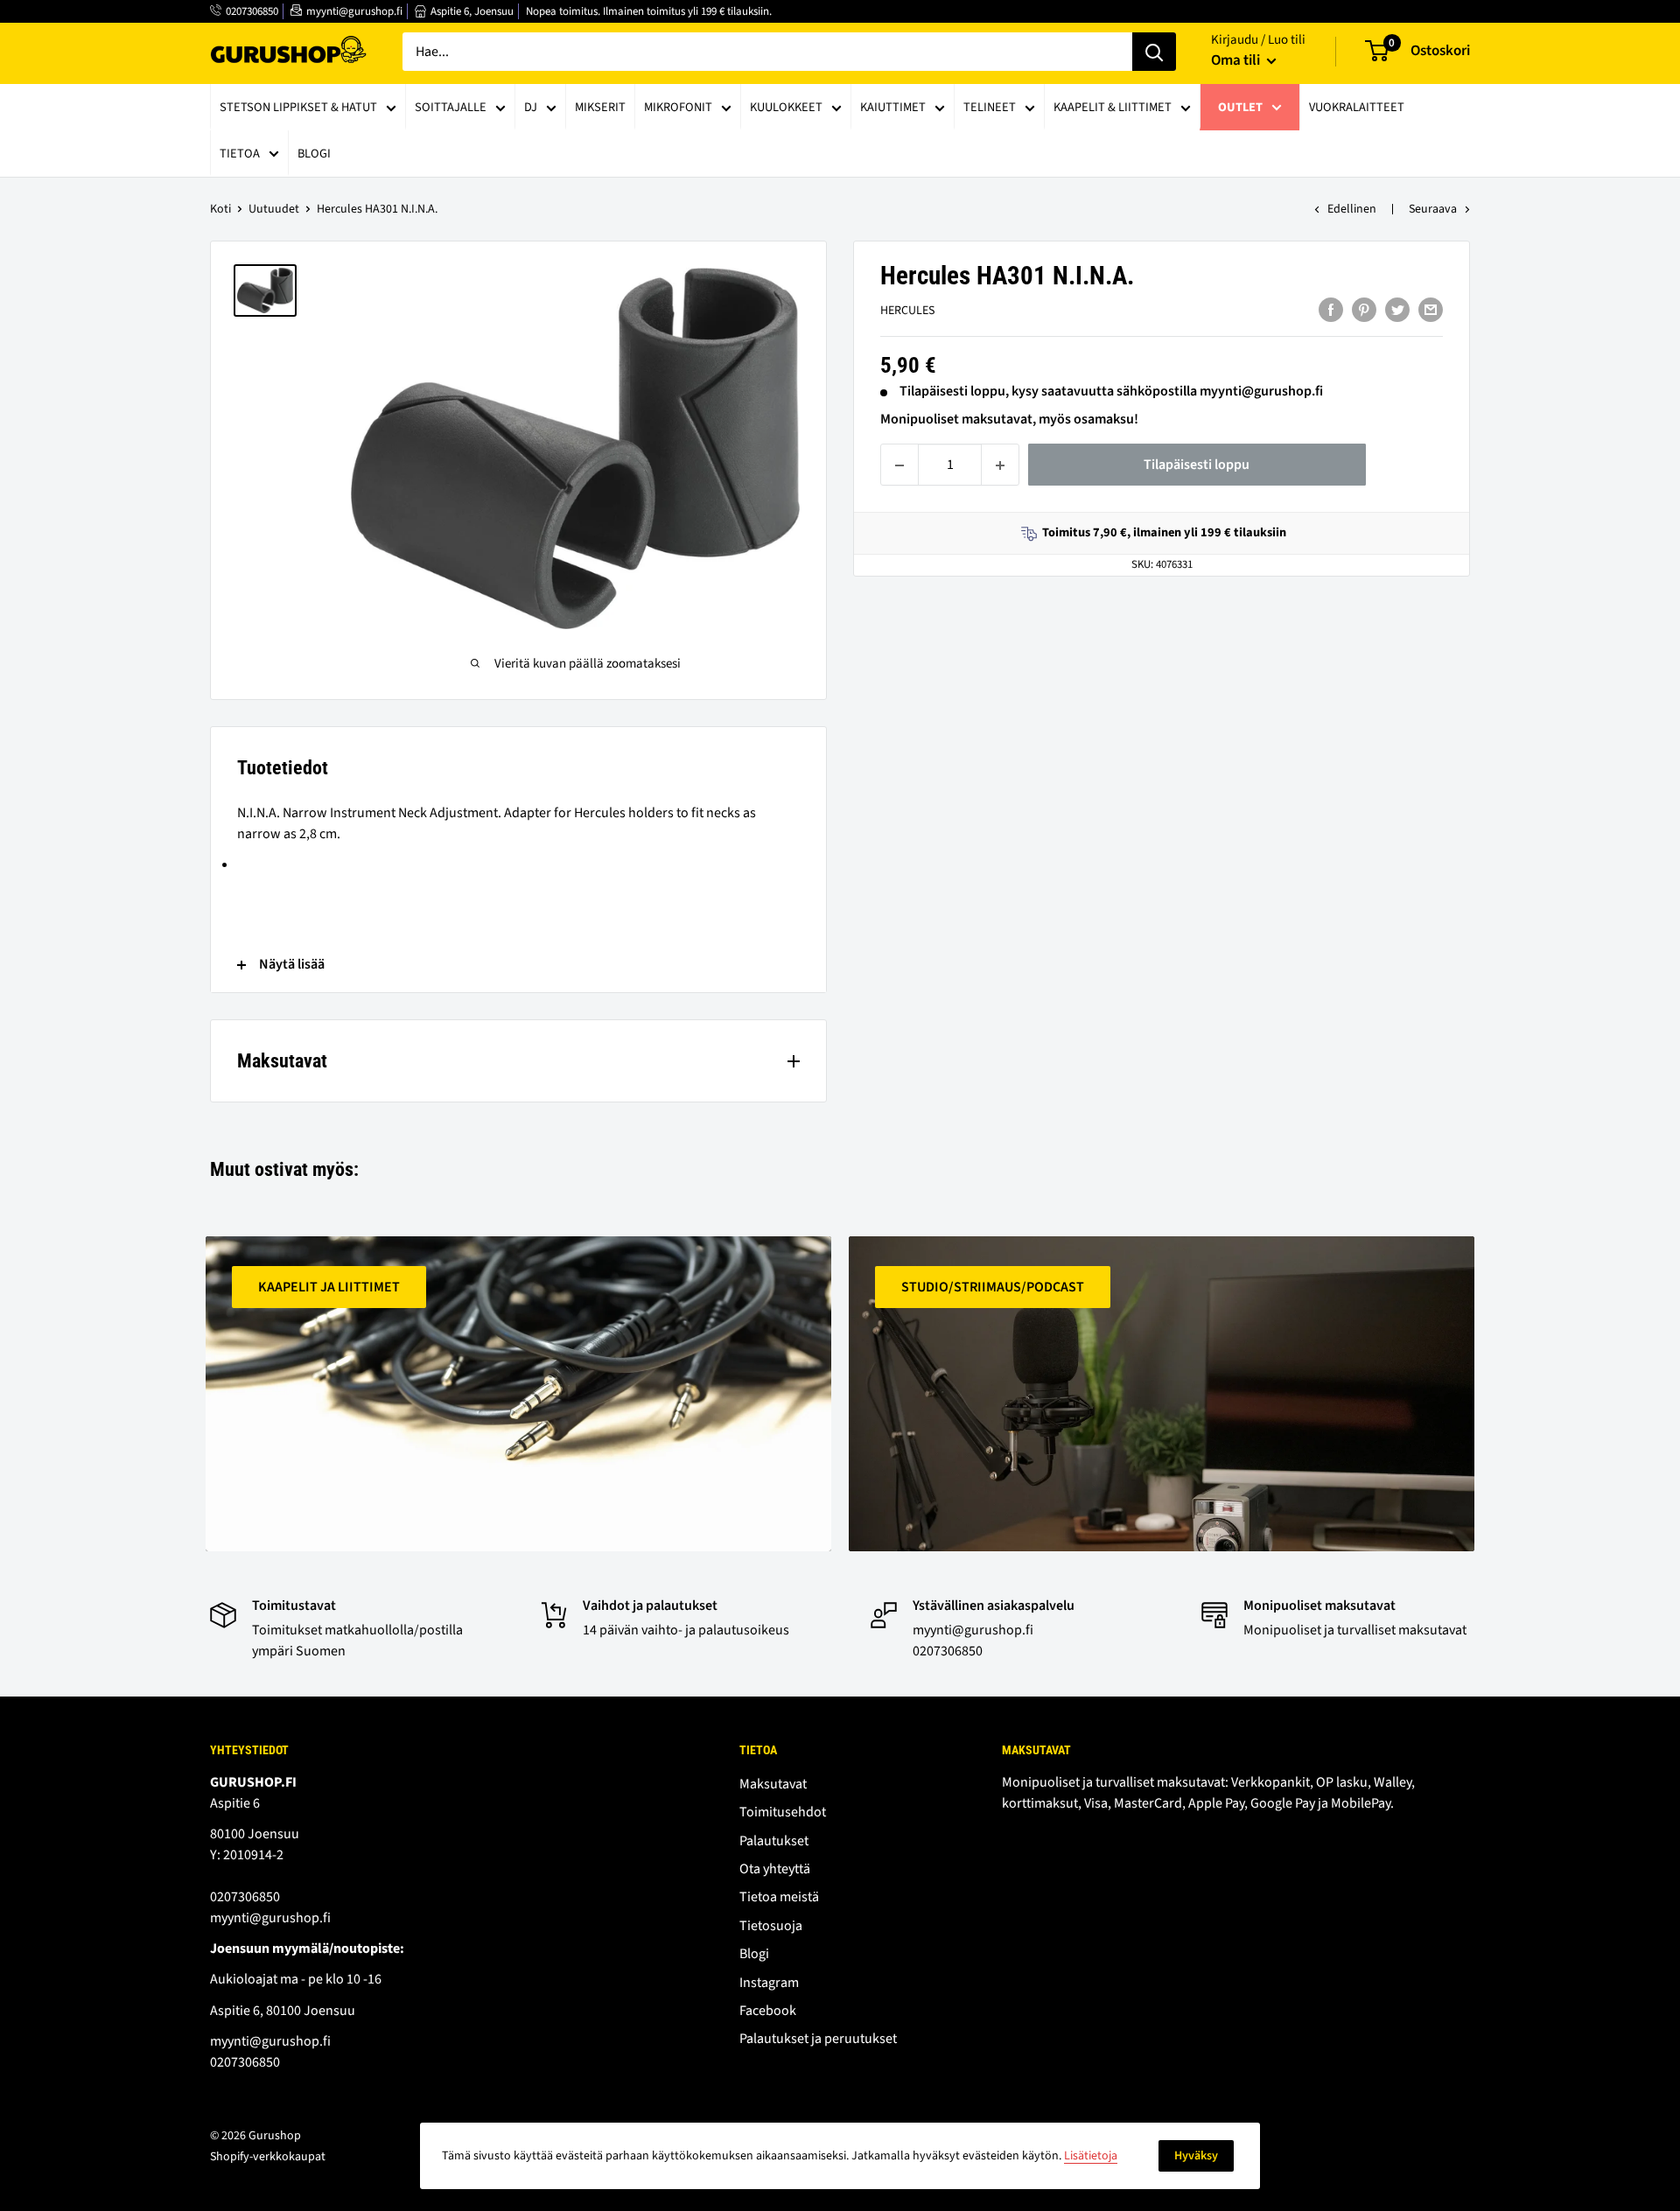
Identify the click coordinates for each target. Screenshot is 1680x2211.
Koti (220, 209)
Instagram (769, 1983)
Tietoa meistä (779, 1897)
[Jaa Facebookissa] (1331, 310)
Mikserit (600, 107)
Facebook (768, 2011)
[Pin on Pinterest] (1364, 310)
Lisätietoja (1091, 2156)
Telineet (990, 107)
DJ (531, 107)
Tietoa (240, 154)
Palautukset (774, 1841)
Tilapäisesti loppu (1197, 465)
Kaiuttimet (893, 107)
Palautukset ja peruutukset (818, 2039)
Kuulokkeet (786, 107)
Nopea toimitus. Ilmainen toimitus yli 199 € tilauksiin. (649, 11)
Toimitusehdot (783, 1812)
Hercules (907, 311)
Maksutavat (773, 1784)
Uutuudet (274, 209)
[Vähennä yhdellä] (899, 465)
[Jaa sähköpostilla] (1431, 310)
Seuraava (1433, 209)
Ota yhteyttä (775, 1869)
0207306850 (252, 11)
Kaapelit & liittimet (1113, 107)
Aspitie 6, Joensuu (472, 11)
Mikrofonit (678, 107)
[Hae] (1154, 52)
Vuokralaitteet (1357, 107)
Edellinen (1352, 209)
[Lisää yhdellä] (1000, 465)
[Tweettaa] (1397, 310)
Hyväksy (1196, 2156)
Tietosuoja (771, 1926)
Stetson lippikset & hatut (298, 107)
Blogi (314, 154)
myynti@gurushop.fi (354, 11)
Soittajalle (451, 107)
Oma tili (1237, 60)
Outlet (1240, 107)
